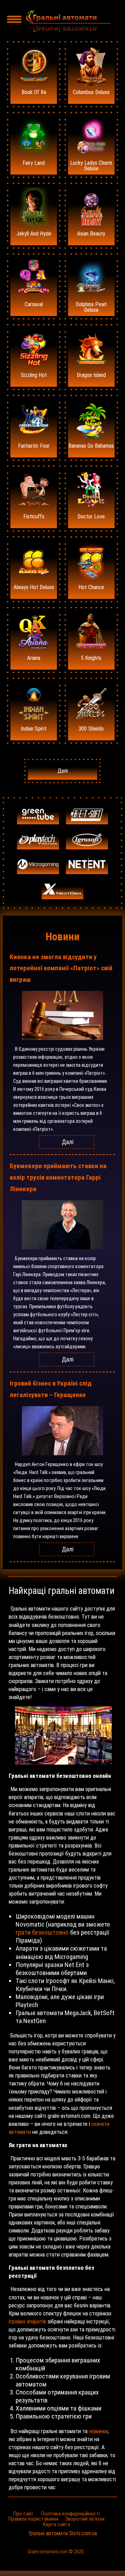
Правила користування (33, 2519)
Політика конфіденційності (70, 2514)
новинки (98, 2431)
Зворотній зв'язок (85, 2519)
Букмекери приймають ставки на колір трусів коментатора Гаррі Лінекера (58, 1177)
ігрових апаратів (27, 2322)
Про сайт (23, 2514)
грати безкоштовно (42, 1932)
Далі (63, 771)
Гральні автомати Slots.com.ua (63, 2533)
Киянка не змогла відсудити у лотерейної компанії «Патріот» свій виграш (61, 968)
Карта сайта (56, 2524)
